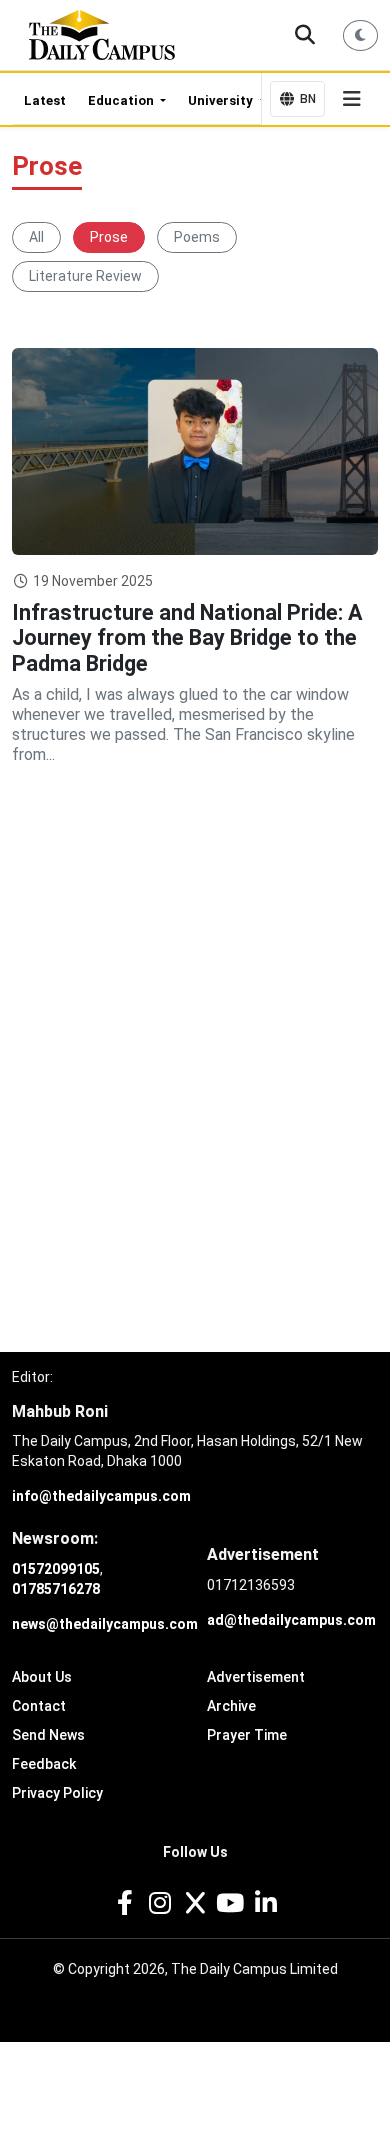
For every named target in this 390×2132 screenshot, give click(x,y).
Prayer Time (247, 1735)
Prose (109, 237)
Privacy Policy (57, 1793)
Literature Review (85, 276)
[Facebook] (124, 1903)
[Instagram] (159, 1903)
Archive (231, 1706)
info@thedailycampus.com (101, 1496)
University (222, 100)
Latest (45, 100)
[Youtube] (230, 1903)
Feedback (44, 1764)
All (36, 237)
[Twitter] (194, 1903)
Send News (48, 1735)
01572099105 (56, 1569)
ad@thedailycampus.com (291, 1620)
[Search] (305, 35)
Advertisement (256, 1677)
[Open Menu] (351, 99)
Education (122, 100)
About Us (42, 1677)
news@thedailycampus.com (105, 1624)
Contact (39, 1706)
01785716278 (56, 1589)
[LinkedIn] (265, 1903)
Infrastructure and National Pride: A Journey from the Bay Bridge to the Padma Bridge (187, 638)
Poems (197, 237)
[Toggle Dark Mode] (361, 35)
